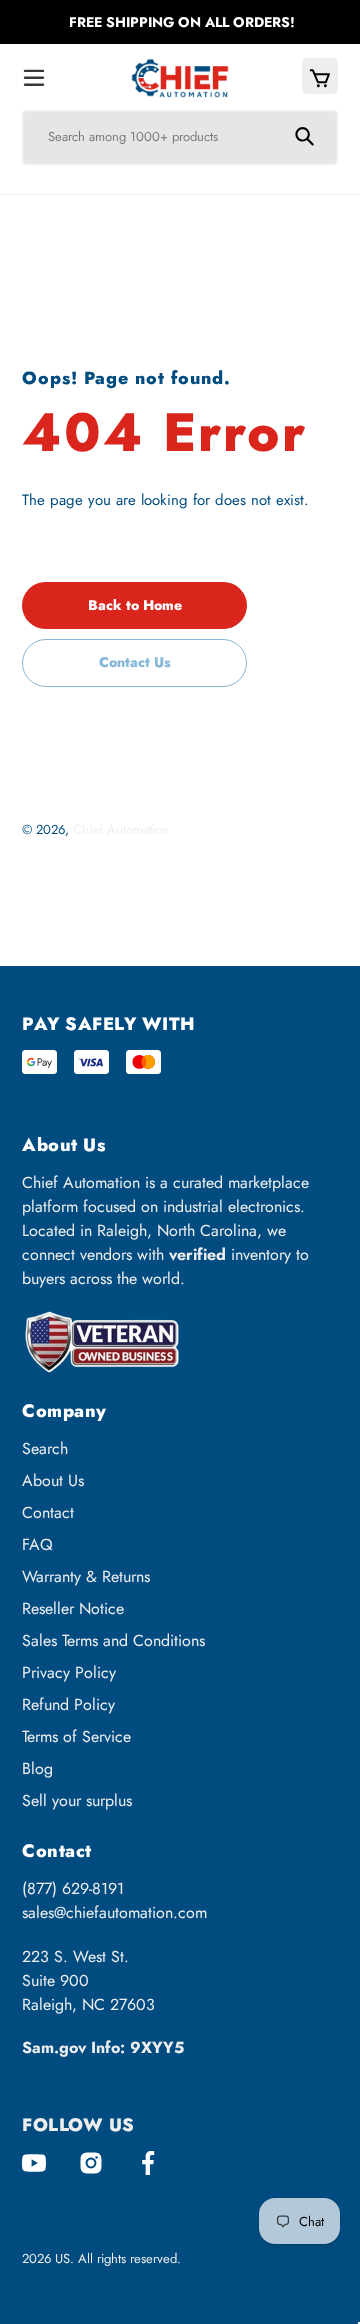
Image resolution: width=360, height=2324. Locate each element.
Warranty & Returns (86, 1576)
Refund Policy (68, 1704)
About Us (53, 1480)
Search (45, 1448)
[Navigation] (34, 78)
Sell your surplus (77, 1800)
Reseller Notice (73, 1608)
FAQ (37, 1544)
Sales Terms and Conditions (113, 1640)
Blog (37, 1768)
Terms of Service (76, 1736)
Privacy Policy (69, 1672)
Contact (48, 1512)
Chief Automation (121, 829)
